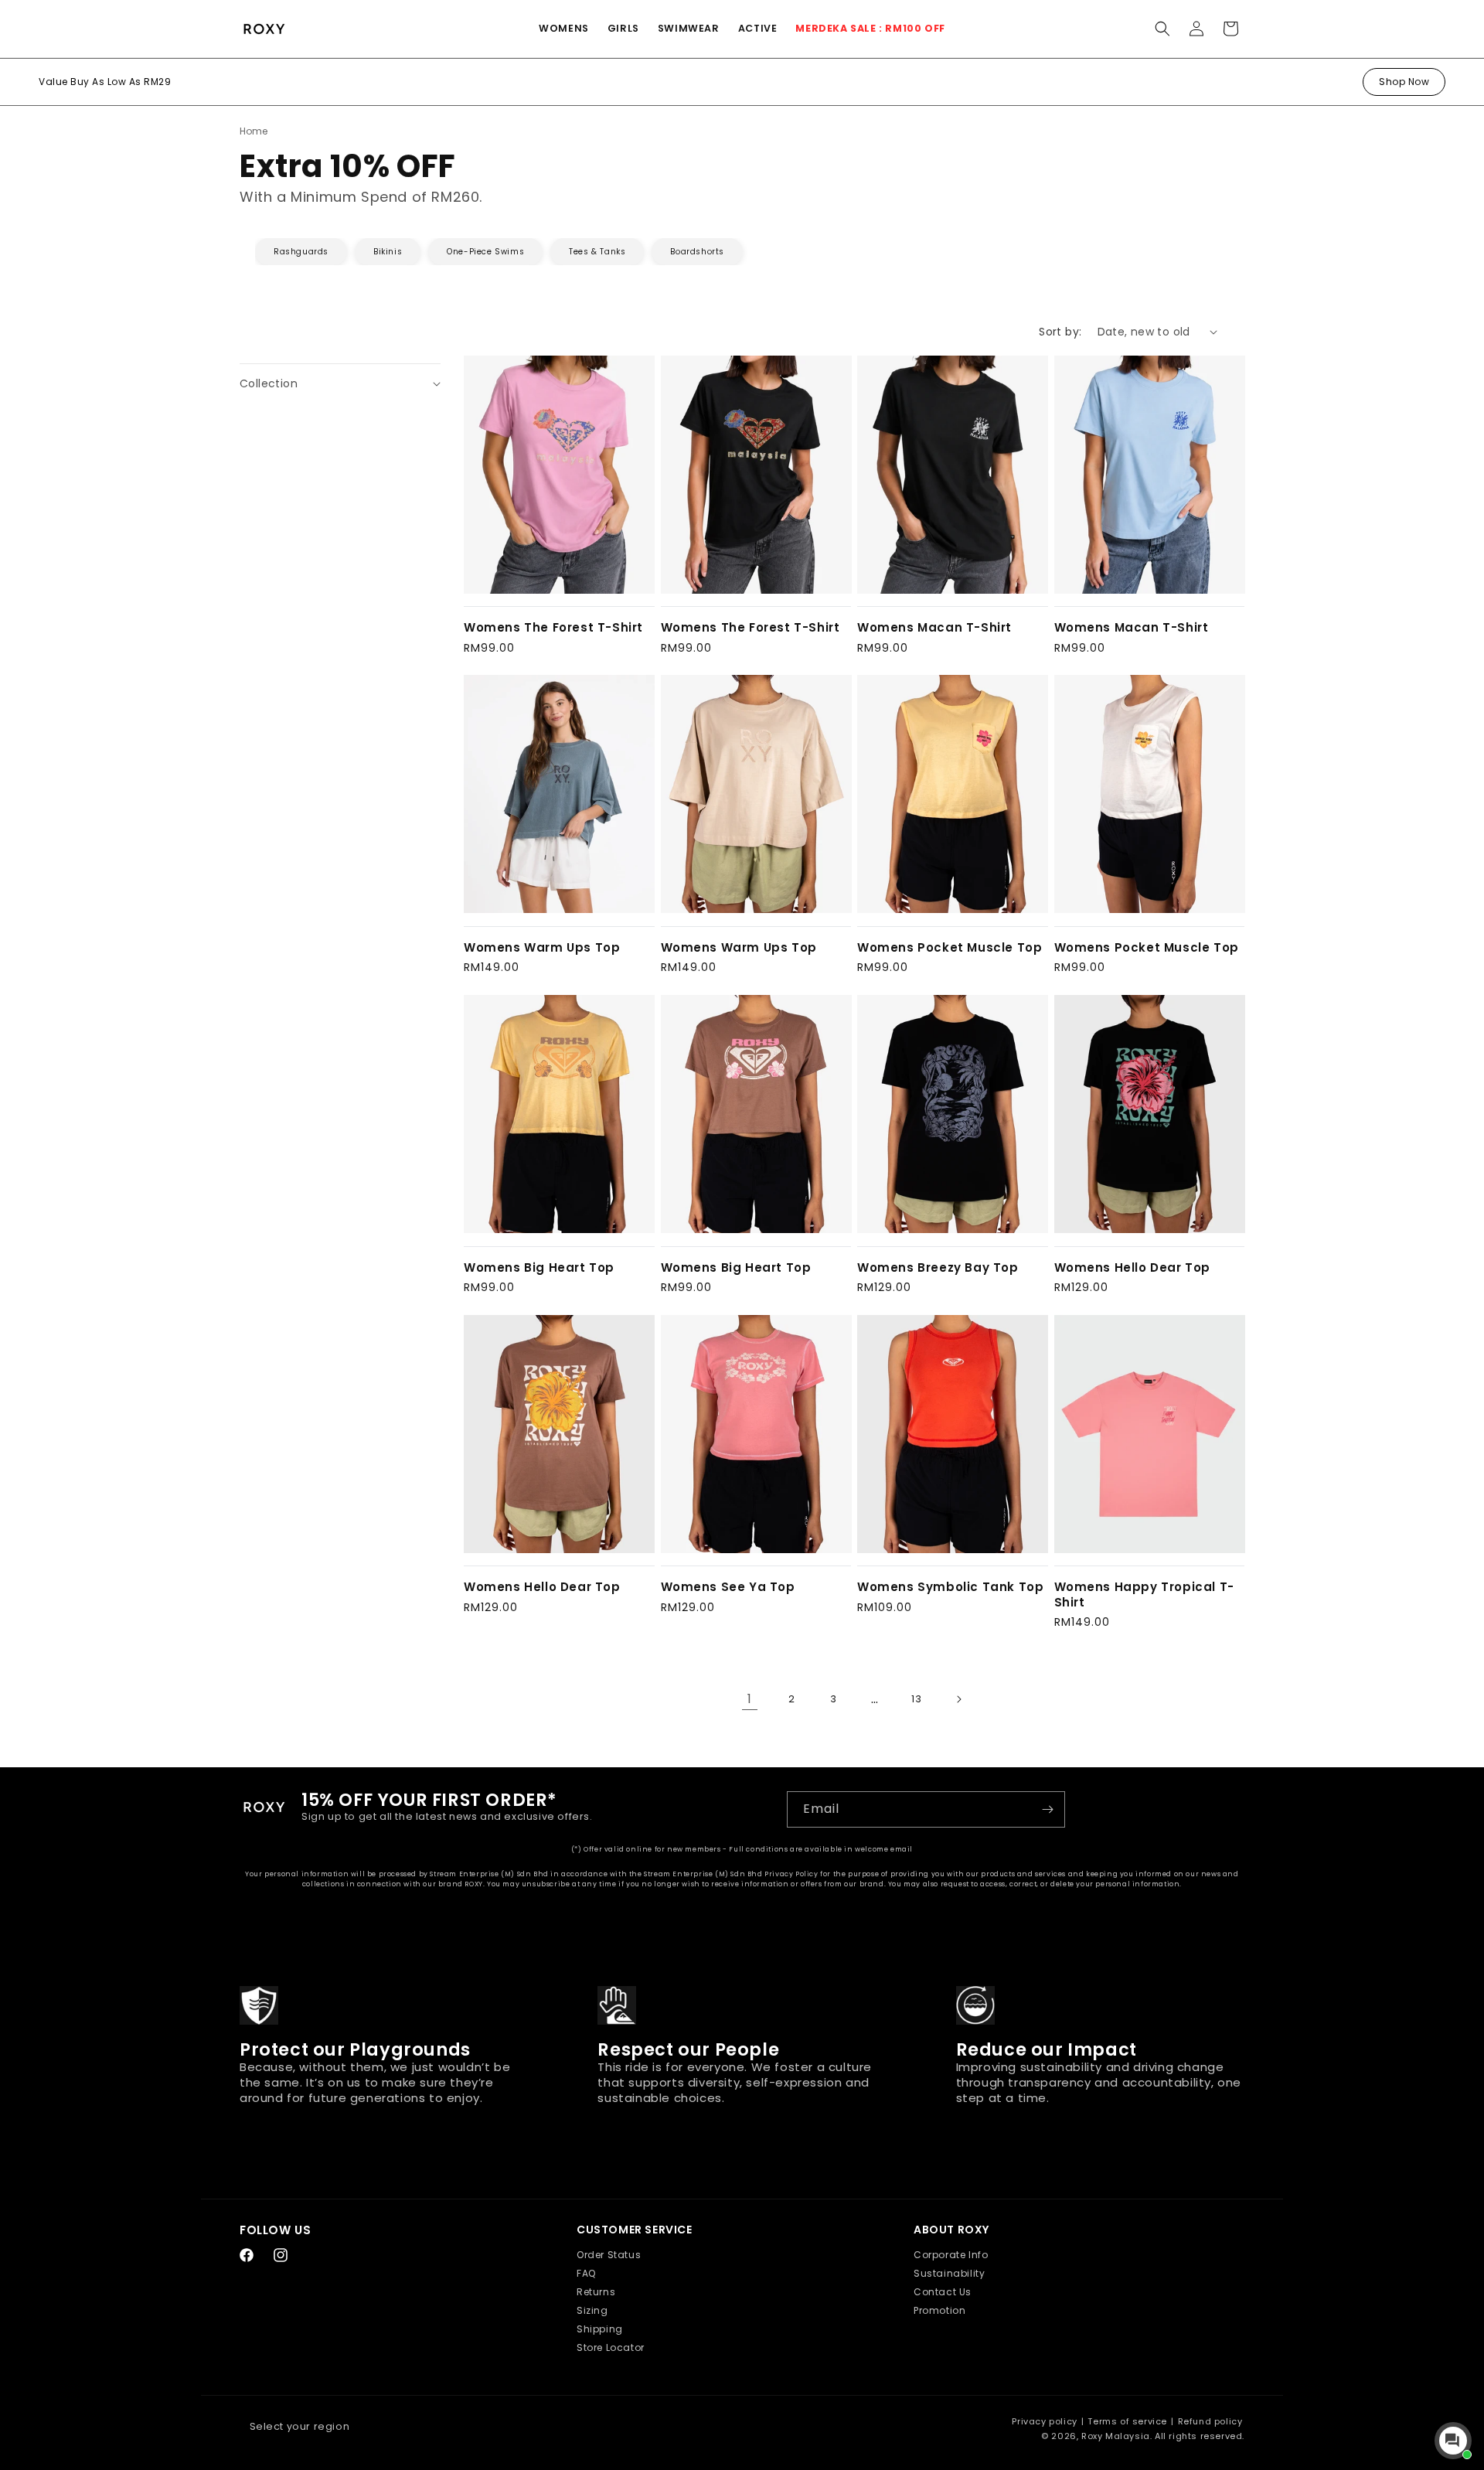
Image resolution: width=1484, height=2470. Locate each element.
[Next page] (958, 1699)
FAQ (586, 2273)
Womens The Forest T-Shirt (553, 628)
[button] (564, 29)
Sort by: (1060, 332)
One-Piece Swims (485, 252)
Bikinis (388, 252)
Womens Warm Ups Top (542, 948)
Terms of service (1127, 2421)
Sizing (592, 2310)
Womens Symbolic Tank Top (950, 1587)
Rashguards (301, 252)
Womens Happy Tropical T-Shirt (1144, 1594)
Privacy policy (1044, 2421)
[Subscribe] (1047, 1809)
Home (254, 131)
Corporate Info (951, 2255)
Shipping (600, 2329)
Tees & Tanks (597, 252)
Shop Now (1404, 82)
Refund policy (1210, 2421)
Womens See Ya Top (728, 1587)
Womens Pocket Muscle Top (950, 948)
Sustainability (949, 2273)
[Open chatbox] (1453, 2441)
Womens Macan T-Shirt (934, 628)
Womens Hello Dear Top (1133, 1268)
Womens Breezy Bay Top (938, 1268)
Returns (596, 2292)
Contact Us (943, 2292)
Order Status (609, 2255)
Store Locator (611, 2347)
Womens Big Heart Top (539, 1268)
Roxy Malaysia (1116, 2436)
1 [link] (750, 1699)
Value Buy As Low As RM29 (105, 82)
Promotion (939, 2310)
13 (916, 1699)
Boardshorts (697, 252)
